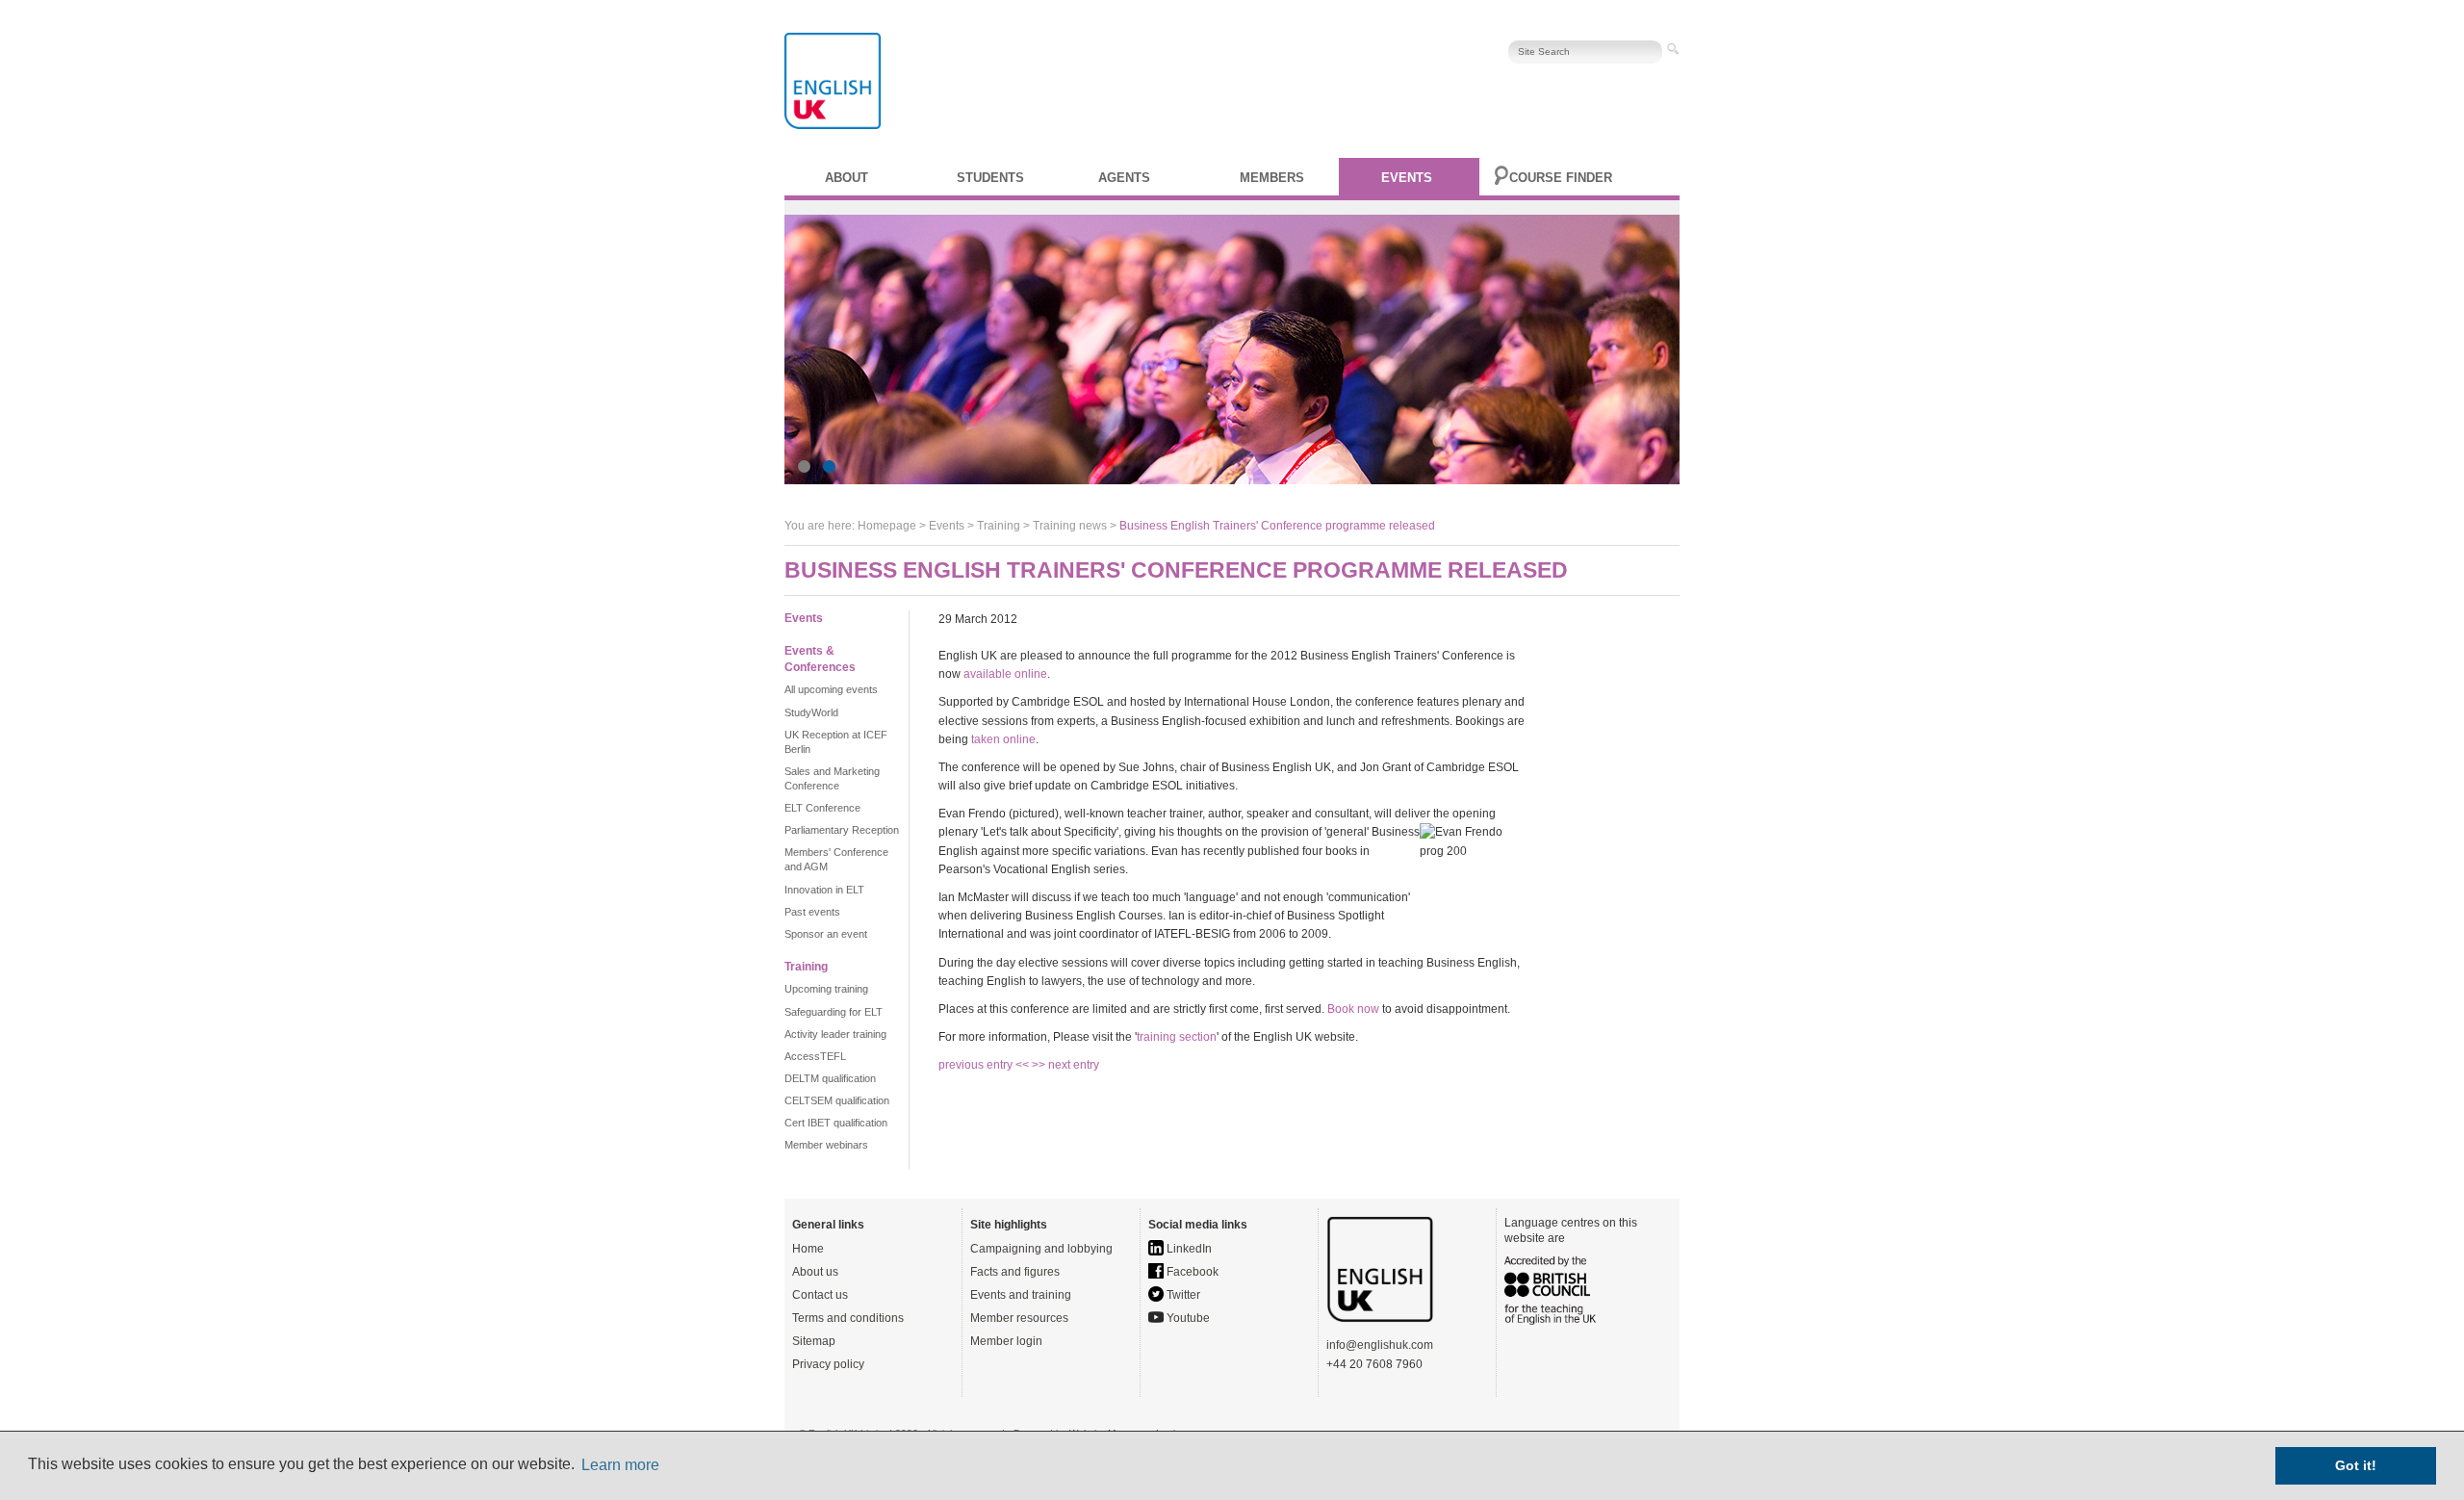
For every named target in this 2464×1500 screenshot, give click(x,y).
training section (1177, 1037)
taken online (1003, 739)
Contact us (820, 1295)
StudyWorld (811, 712)
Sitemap (814, 1341)
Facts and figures (1015, 1272)
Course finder (1561, 178)
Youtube (1187, 1318)
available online (1005, 674)
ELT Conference (822, 808)
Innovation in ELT (824, 890)
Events (1407, 178)
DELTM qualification (830, 1078)
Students (990, 178)
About (847, 178)
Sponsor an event (826, 934)
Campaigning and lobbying (1041, 1249)
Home (808, 1249)
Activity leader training (835, 1034)
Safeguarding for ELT (834, 1012)
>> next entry (1065, 1065)
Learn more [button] (620, 1465)
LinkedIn (1188, 1249)
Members (1272, 178)
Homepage (887, 526)
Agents (1124, 178)
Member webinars (826, 1145)
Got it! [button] (2356, 1465)
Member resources (1019, 1318)
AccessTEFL (815, 1056)
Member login (1006, 1341)
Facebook (1191, 1272)
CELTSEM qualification (837, 1100)
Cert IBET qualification (836, 1123)
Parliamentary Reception (842, 830)
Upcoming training (826, 989)
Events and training (1021, 1295)
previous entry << (985, 1065)
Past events (812, 912)
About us (815, 1272)
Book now (1353, 1009)
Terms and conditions (848, 1318)
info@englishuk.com (1380, 1345)
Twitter (1182, 1295)
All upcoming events (831, 689)
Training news (1070, 526)
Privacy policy (828, 1364)
